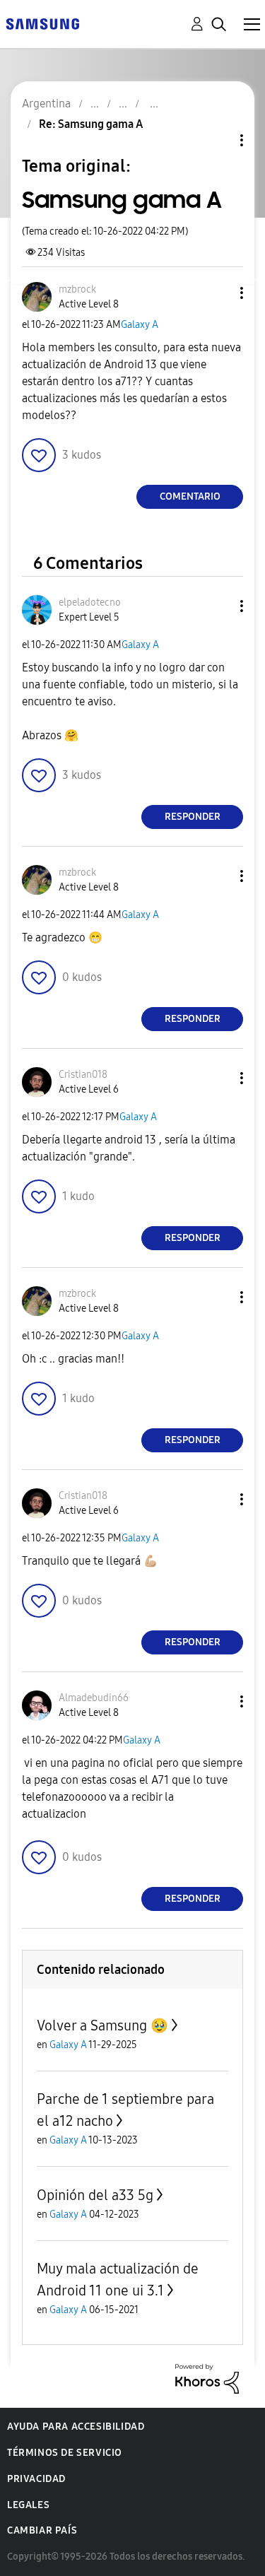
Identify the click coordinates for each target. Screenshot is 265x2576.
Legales (28, 2505)
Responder (193, 817)
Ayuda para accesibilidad (76, 2427)
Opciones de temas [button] (218, 140)
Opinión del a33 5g (95, 2195)
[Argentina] (42, 23)
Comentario (190, 496)
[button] (218, 293)
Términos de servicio (65, 2453)
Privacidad (36, 2479)
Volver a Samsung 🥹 (102, 2025)
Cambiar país (42, 2530)
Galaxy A (140, 325)
